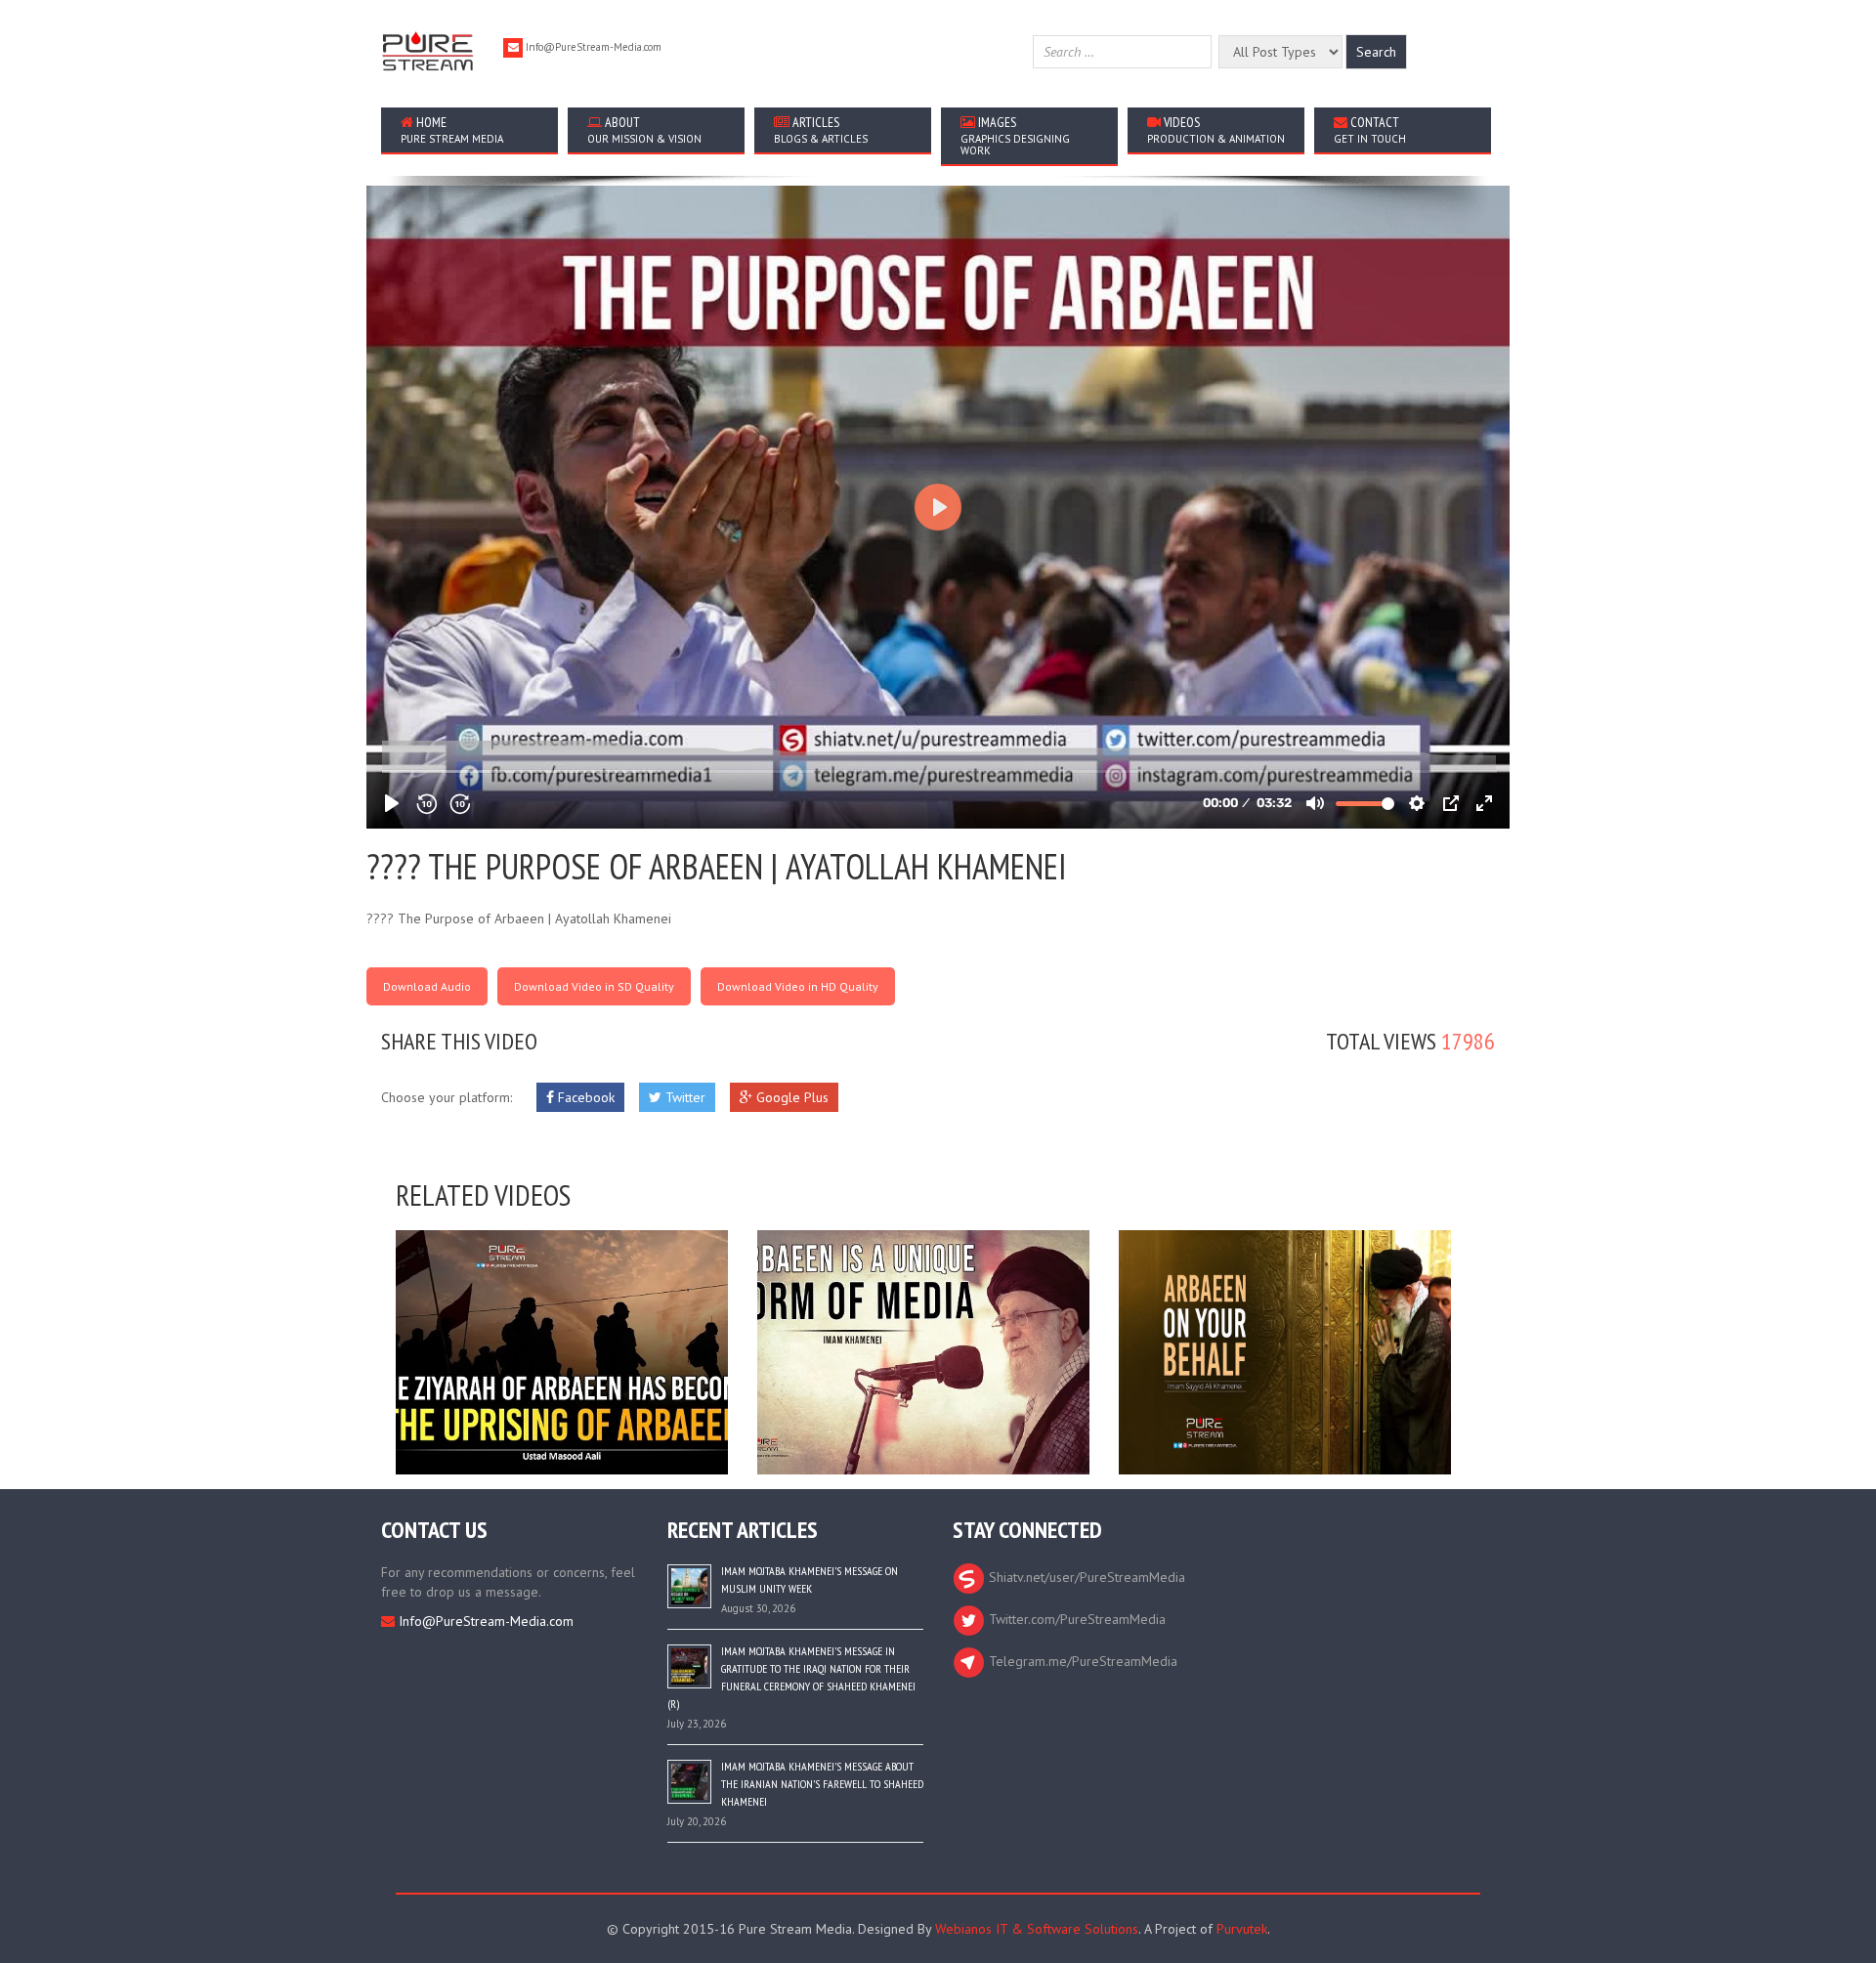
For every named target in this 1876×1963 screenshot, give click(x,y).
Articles (821, 129)
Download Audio (427, 986)
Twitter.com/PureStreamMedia (1075, 1619)
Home (452, 129)
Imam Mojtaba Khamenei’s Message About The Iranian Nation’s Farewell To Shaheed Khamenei (822, 1784)
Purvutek (1242, 1929)
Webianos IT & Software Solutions (1037, 1929)
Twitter (683, 1097)
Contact (1370, 129)
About (644, 129)
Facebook (584, 1097)
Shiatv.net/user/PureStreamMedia (1085, 1577)
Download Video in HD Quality (798, 986)
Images (1015, 135)
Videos (1216, 129)
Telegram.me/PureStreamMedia (1081, 1661)
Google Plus (790, 1097)
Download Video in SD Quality (594, 986)
